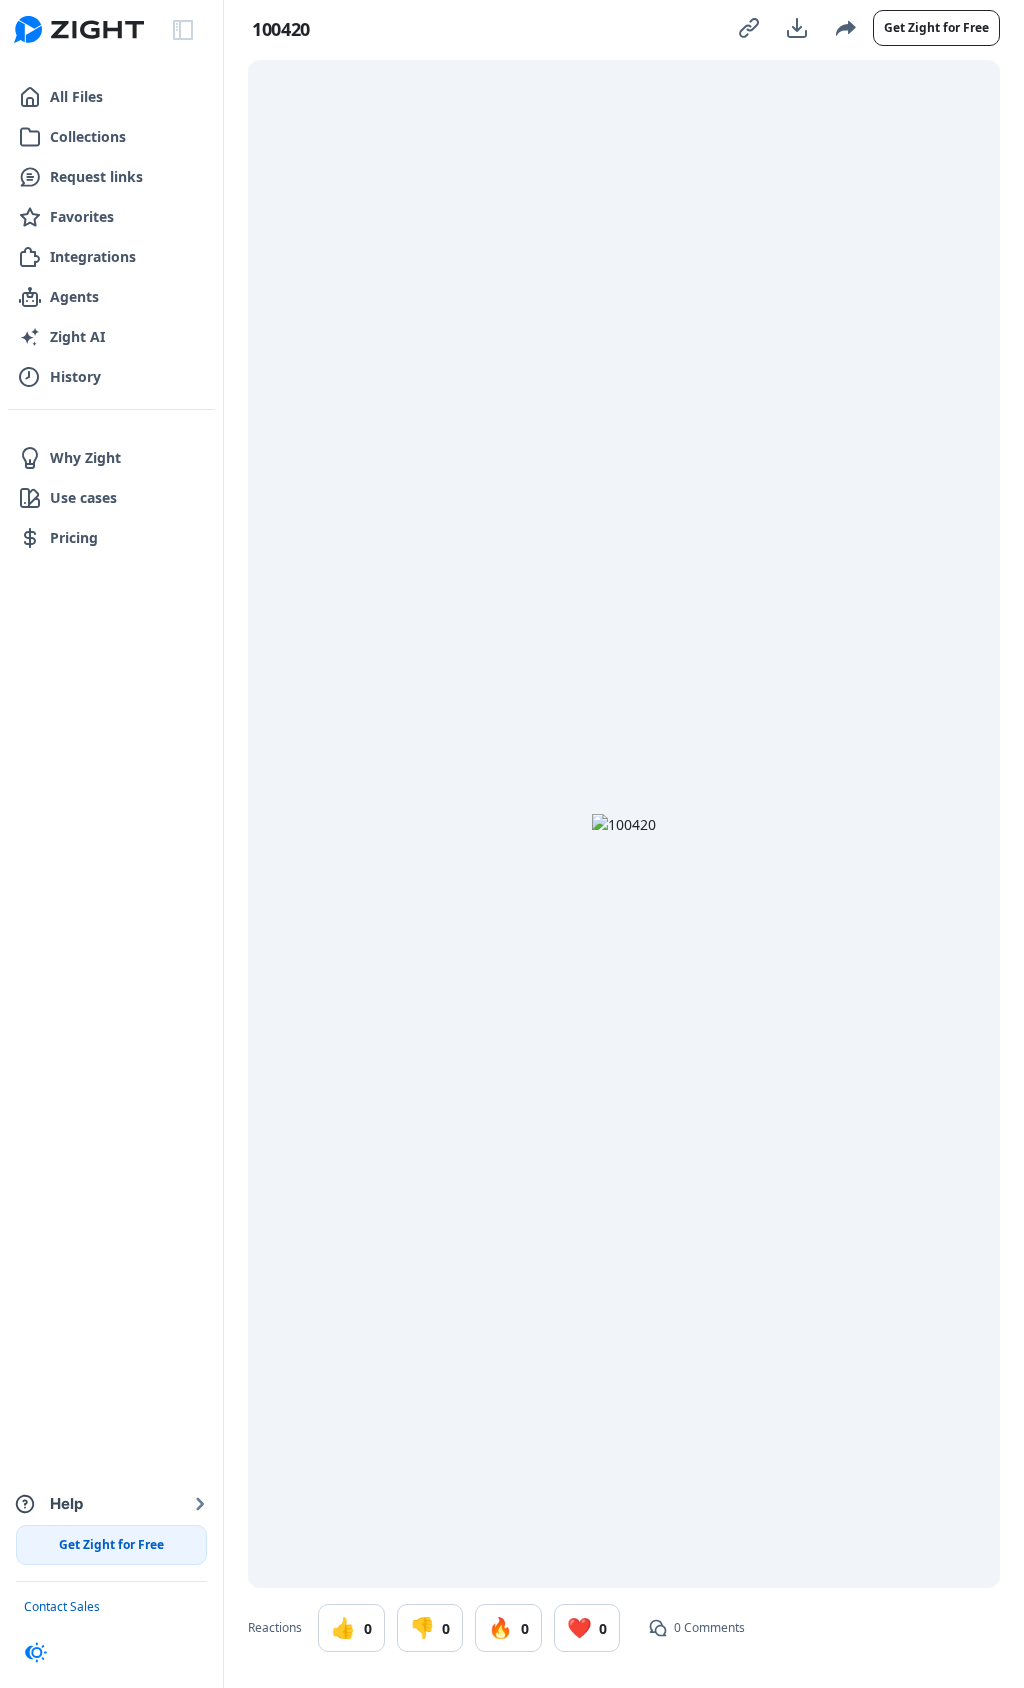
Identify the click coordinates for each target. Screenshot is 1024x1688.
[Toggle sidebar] (183, 30)
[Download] (797, 28)
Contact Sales (62, 1606)
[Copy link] (749, 28)
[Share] (845, 28)
